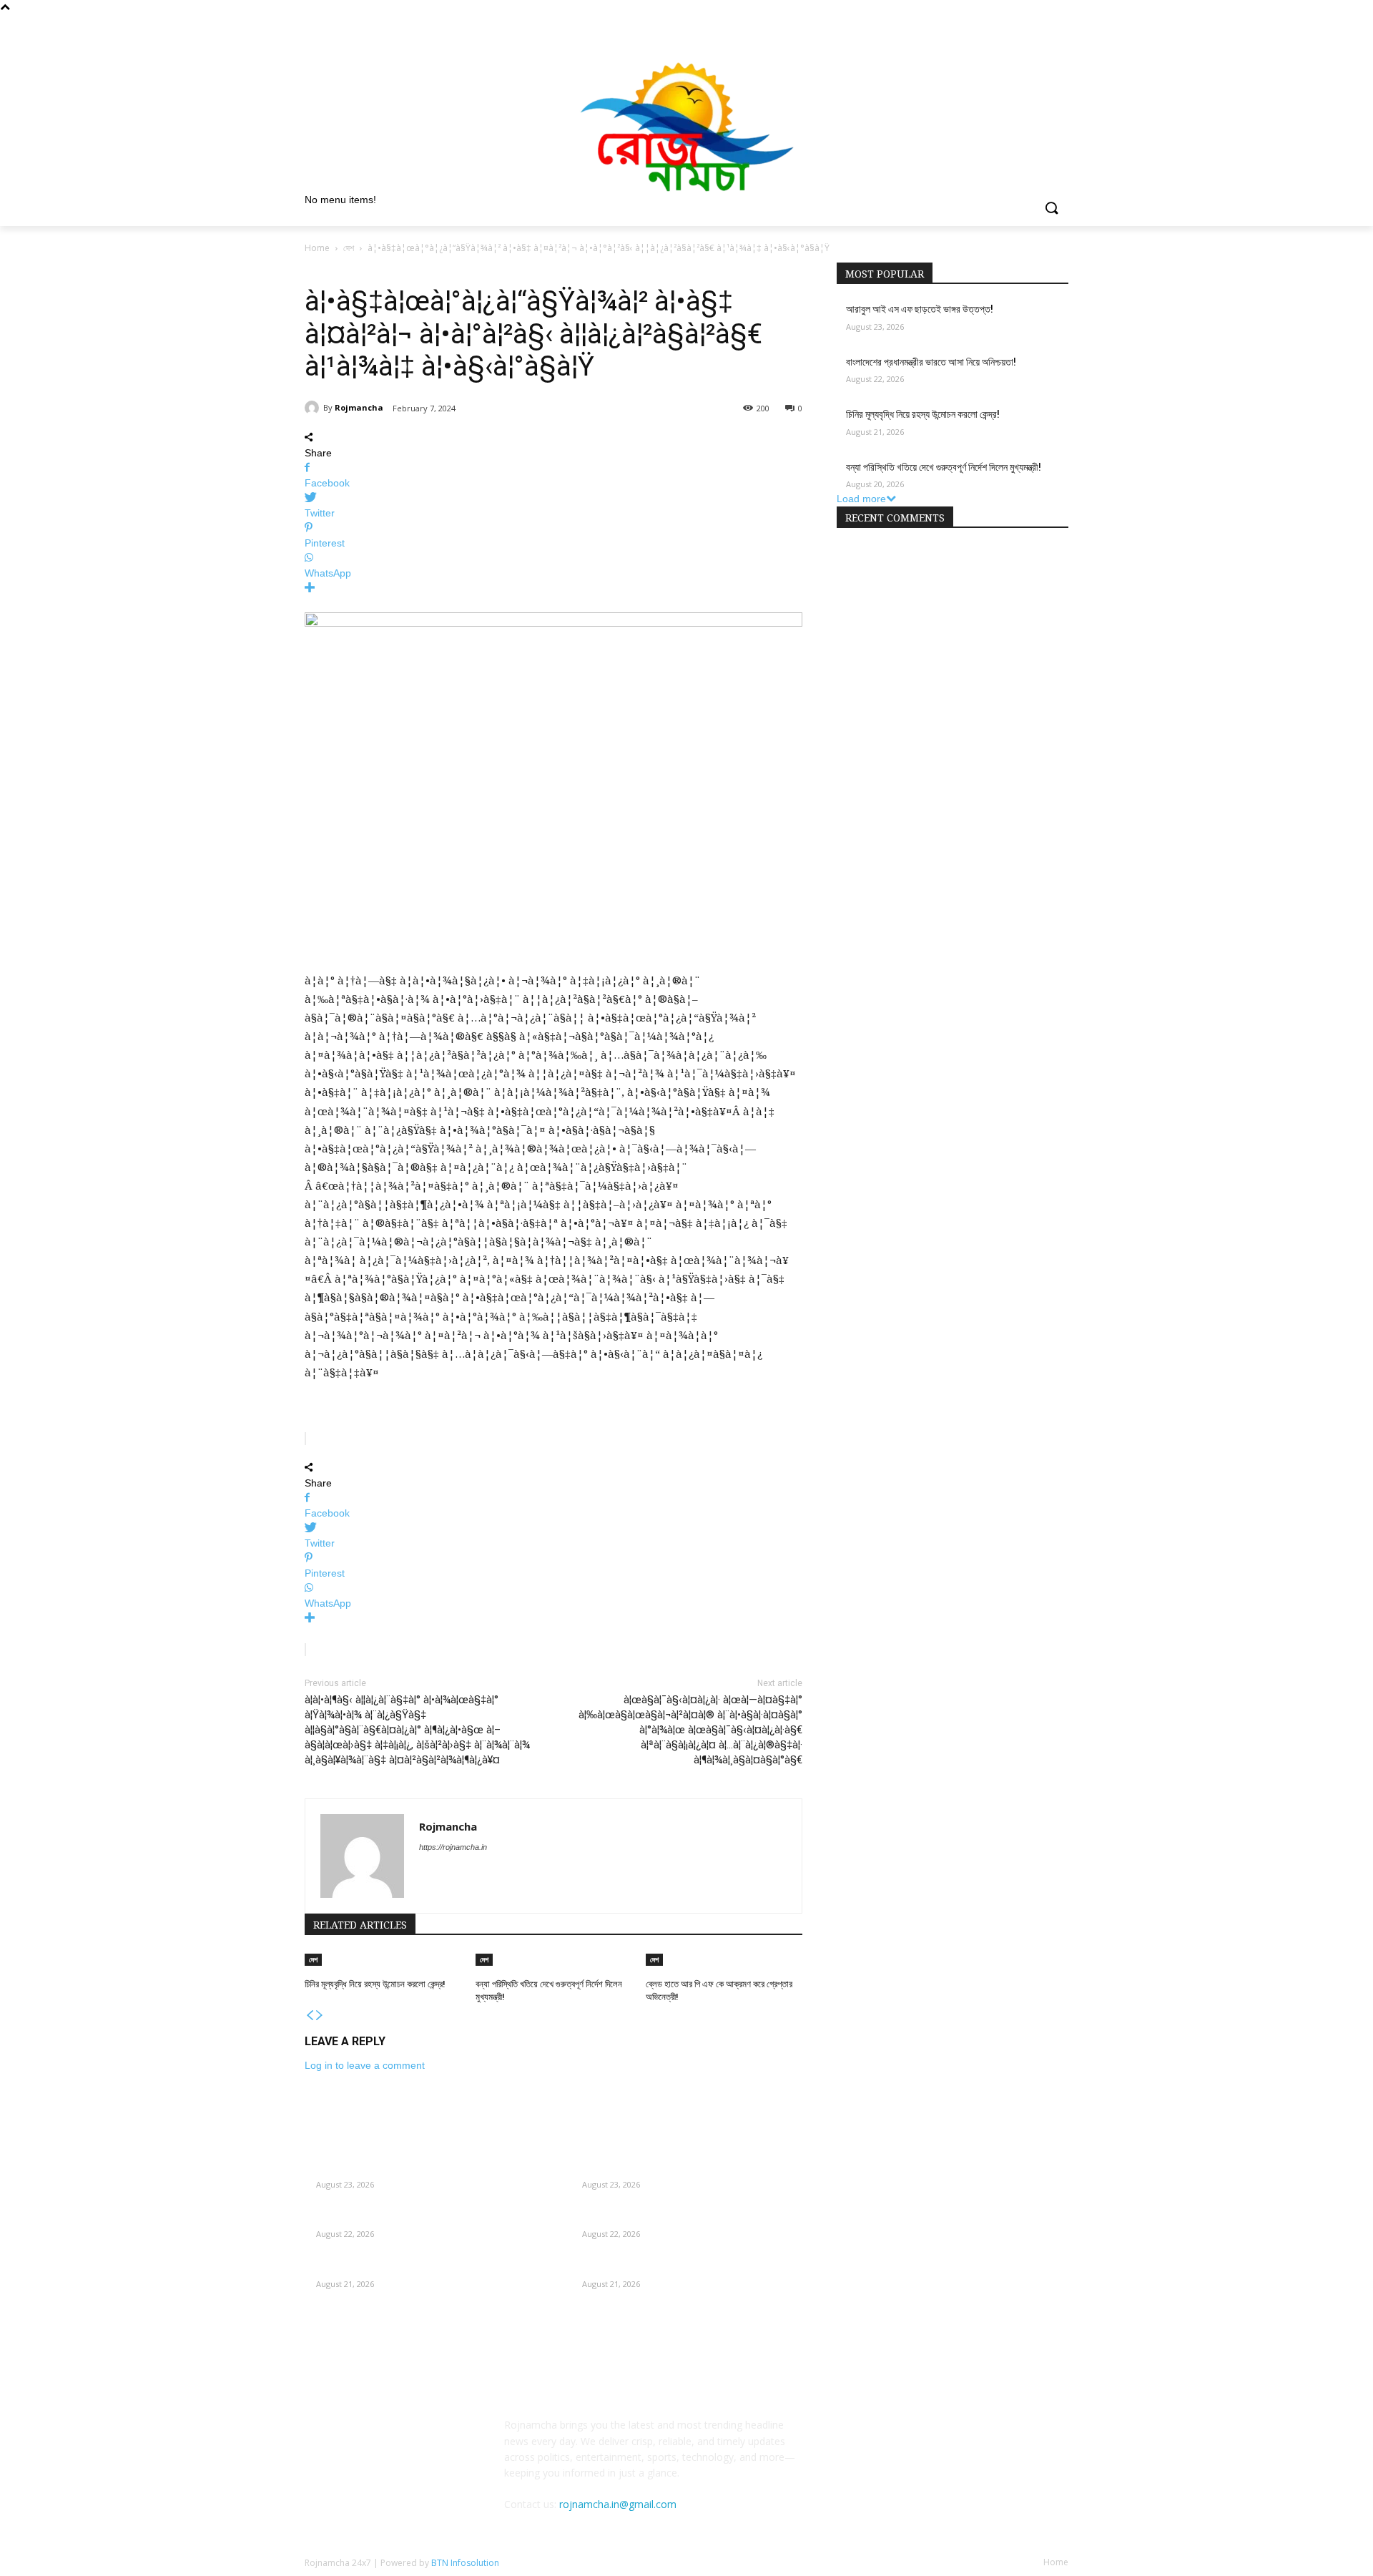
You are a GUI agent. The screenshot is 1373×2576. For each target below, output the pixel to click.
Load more (861, 499)
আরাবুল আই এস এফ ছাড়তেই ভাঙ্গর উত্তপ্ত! (920, 309)
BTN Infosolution (465, 2563)
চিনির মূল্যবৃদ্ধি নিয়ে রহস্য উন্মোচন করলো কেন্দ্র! (375, 1984)
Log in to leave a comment (365, 2065)
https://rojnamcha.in (453, 1847)
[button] (1051, 209)
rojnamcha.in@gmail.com (618, 2504)
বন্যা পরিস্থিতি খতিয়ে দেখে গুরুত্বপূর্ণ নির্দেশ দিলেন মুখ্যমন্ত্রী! (944, 467)
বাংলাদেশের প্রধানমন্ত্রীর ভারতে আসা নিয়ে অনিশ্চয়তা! (931, 362)
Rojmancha (359, 407)
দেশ (349, 248)
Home (317, 248)
